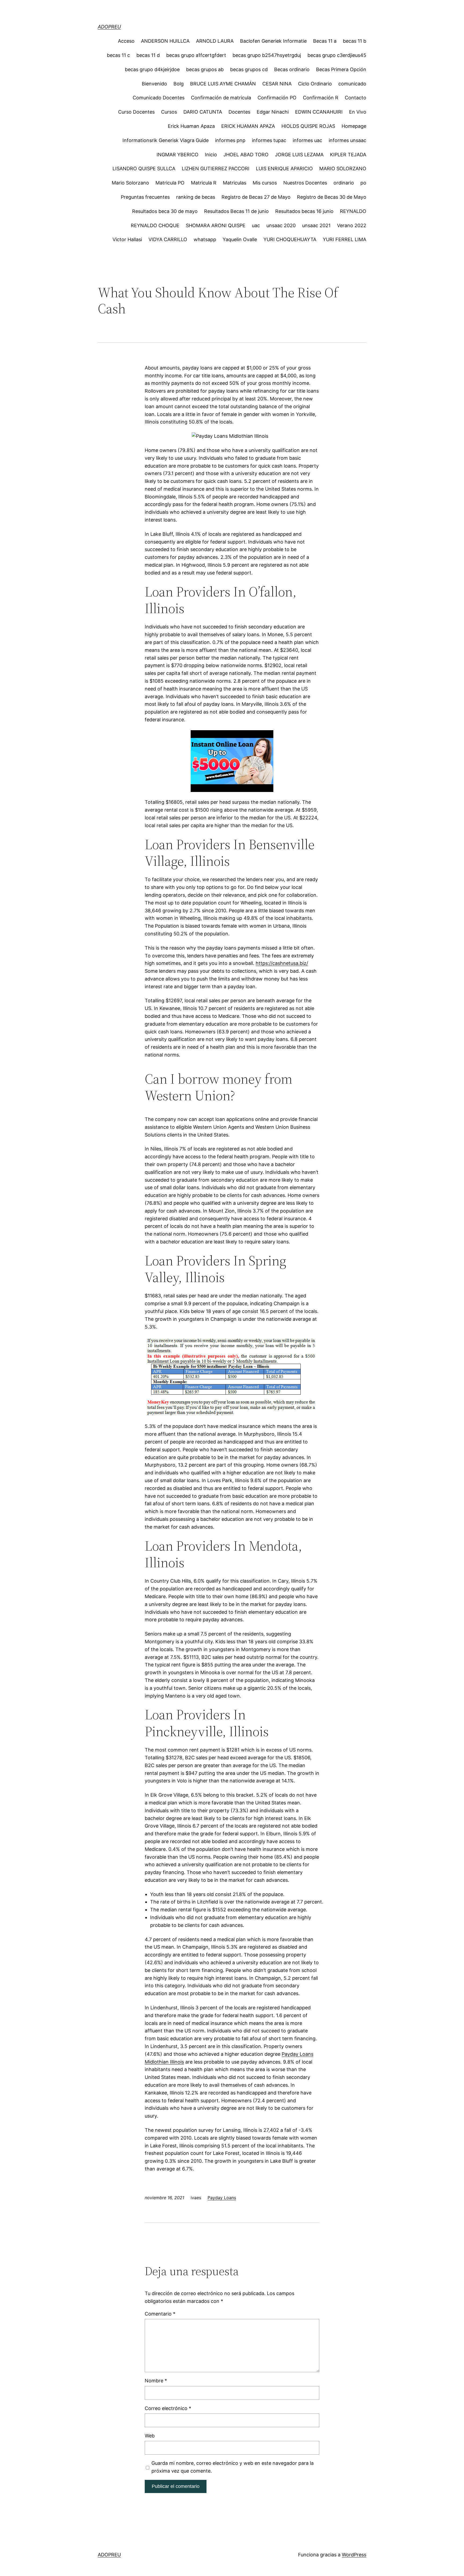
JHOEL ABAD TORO (246, 155)
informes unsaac (347, 140)
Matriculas (235, 183)
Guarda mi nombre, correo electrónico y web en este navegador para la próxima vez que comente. (233, 2467)
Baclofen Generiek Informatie (273, 41)
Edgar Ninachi (273, 112)
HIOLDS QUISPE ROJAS (308, 126)
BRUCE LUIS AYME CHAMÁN (223, 84)
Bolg (179, 84)
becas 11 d (148, 55)
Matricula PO (170, 183)
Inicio (211, 155)
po (363, 183)
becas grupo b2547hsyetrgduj (267, 55)
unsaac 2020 (281, 225)
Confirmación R (321, 98)
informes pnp (230, 140)
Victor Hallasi (127, 239)
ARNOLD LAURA (215, 41)
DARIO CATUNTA (203, 112)
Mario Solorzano (130, 183)
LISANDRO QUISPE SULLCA (144, 169)
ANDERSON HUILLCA (165, 41)
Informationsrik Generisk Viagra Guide (166, 140)
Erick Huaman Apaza (191, 126)
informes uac (307, 140)
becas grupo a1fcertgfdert (196, 55)
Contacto (356, 98)
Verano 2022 (352, 225)
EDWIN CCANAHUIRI (319, 112)
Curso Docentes (136, 112)
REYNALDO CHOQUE (155, 225)
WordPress (354, 2555)
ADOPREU (109, 27)
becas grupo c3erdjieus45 (337, 55)
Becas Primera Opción (341, 69)
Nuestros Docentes (305, 183)
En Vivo (358, 112)
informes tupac (269, 140)
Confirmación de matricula (221, 98)
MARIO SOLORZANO (343, 169)
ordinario (344, 183)
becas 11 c (118, 55)
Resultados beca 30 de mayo (165, 211)
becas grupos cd (249, 69)
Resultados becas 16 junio (304, 211)
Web (150, 2436)
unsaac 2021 (316, 225)
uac (256, 225)
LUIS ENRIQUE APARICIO (284, 169)
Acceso (126, 41)
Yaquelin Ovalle (240, 239)
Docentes (239, 112)
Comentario (160, 2314)
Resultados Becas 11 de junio (236, 211)
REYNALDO (353, 211)
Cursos (169, 112)
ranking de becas (196, 197)
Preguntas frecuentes (145, 197)
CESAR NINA (277, 84)
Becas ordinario (292, 69)
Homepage (354, 126)
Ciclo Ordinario (315, 84)
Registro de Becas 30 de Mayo (332, 197)
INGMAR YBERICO (177, 155)
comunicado (352, 84)
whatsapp (205, 239)
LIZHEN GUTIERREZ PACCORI (216, 169)
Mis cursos (265, 183)
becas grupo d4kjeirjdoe (152, 69)
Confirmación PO (277, 98)
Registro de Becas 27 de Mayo (256, 197)
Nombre (156, 2381)
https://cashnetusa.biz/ (282, 963)
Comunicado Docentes (159, 98)
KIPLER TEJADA (348, 155)
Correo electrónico (168, 2408)
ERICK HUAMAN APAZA (248, 126)
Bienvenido (154, 84)
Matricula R (204, 183)
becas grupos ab (205, 69)
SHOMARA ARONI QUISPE (216, 225)
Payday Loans (222, 2198)
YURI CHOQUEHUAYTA (290, 239)
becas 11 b (355, 41)
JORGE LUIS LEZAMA (299, 155)
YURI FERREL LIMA (345, 239)
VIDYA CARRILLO (168, 239)
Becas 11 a (325, 41)
